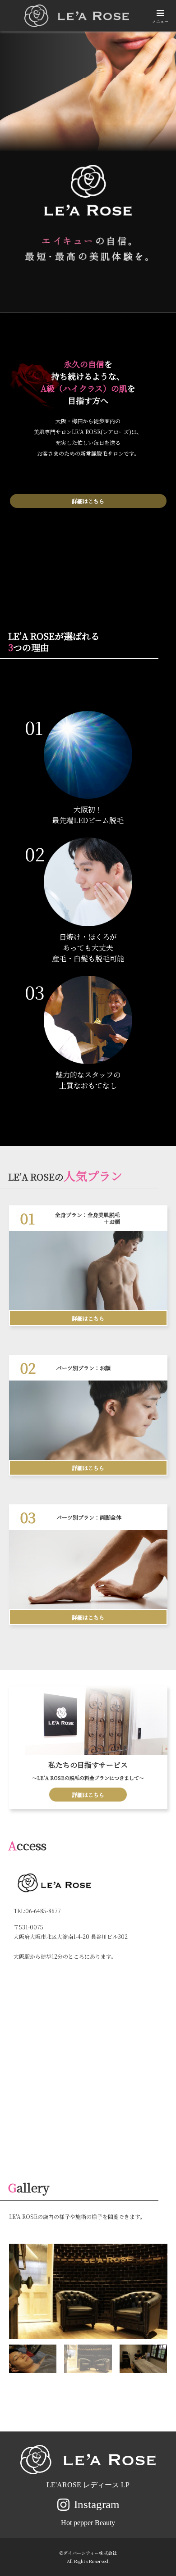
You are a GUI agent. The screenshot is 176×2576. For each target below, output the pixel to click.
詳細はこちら (88, 501)
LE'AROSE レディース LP (88, 2485)
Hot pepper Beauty (88, 2523)
